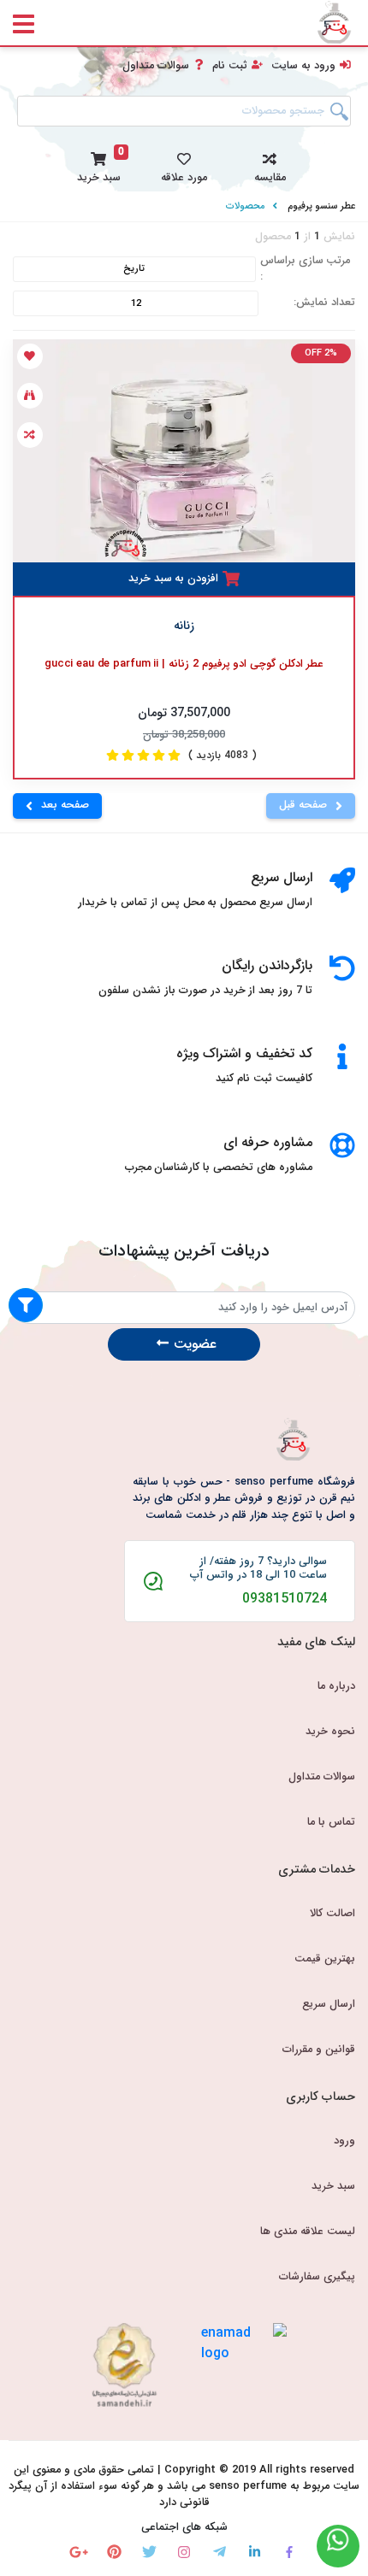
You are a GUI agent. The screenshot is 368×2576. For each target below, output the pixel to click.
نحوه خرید (330, 1732)
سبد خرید (333, 2186)
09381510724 (285, 1599)
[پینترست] (114, 2552)
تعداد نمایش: (324, 303)
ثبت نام (230, 66)
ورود (344, 2141)
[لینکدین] (255, 2552)
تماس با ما (331, 1822)
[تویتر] (149, 2552)
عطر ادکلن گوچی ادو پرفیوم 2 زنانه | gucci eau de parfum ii (184, 665)
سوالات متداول (156, 66)
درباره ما (336, 1686)
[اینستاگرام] (184, 2552)
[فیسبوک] (290, 2552)
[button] (270, 165)
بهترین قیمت (325, 1959)
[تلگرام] (220, 2552)
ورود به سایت (303, 66)
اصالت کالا (332, 1914)
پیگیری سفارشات (317, 2277)
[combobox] (184, 111)
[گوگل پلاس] (79, 2552)
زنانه (184, 626)
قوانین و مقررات (319, 2050)
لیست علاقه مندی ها (308, 2232)
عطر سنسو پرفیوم (321, 206)
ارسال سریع (329, 2004)
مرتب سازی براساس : (306, 269)
